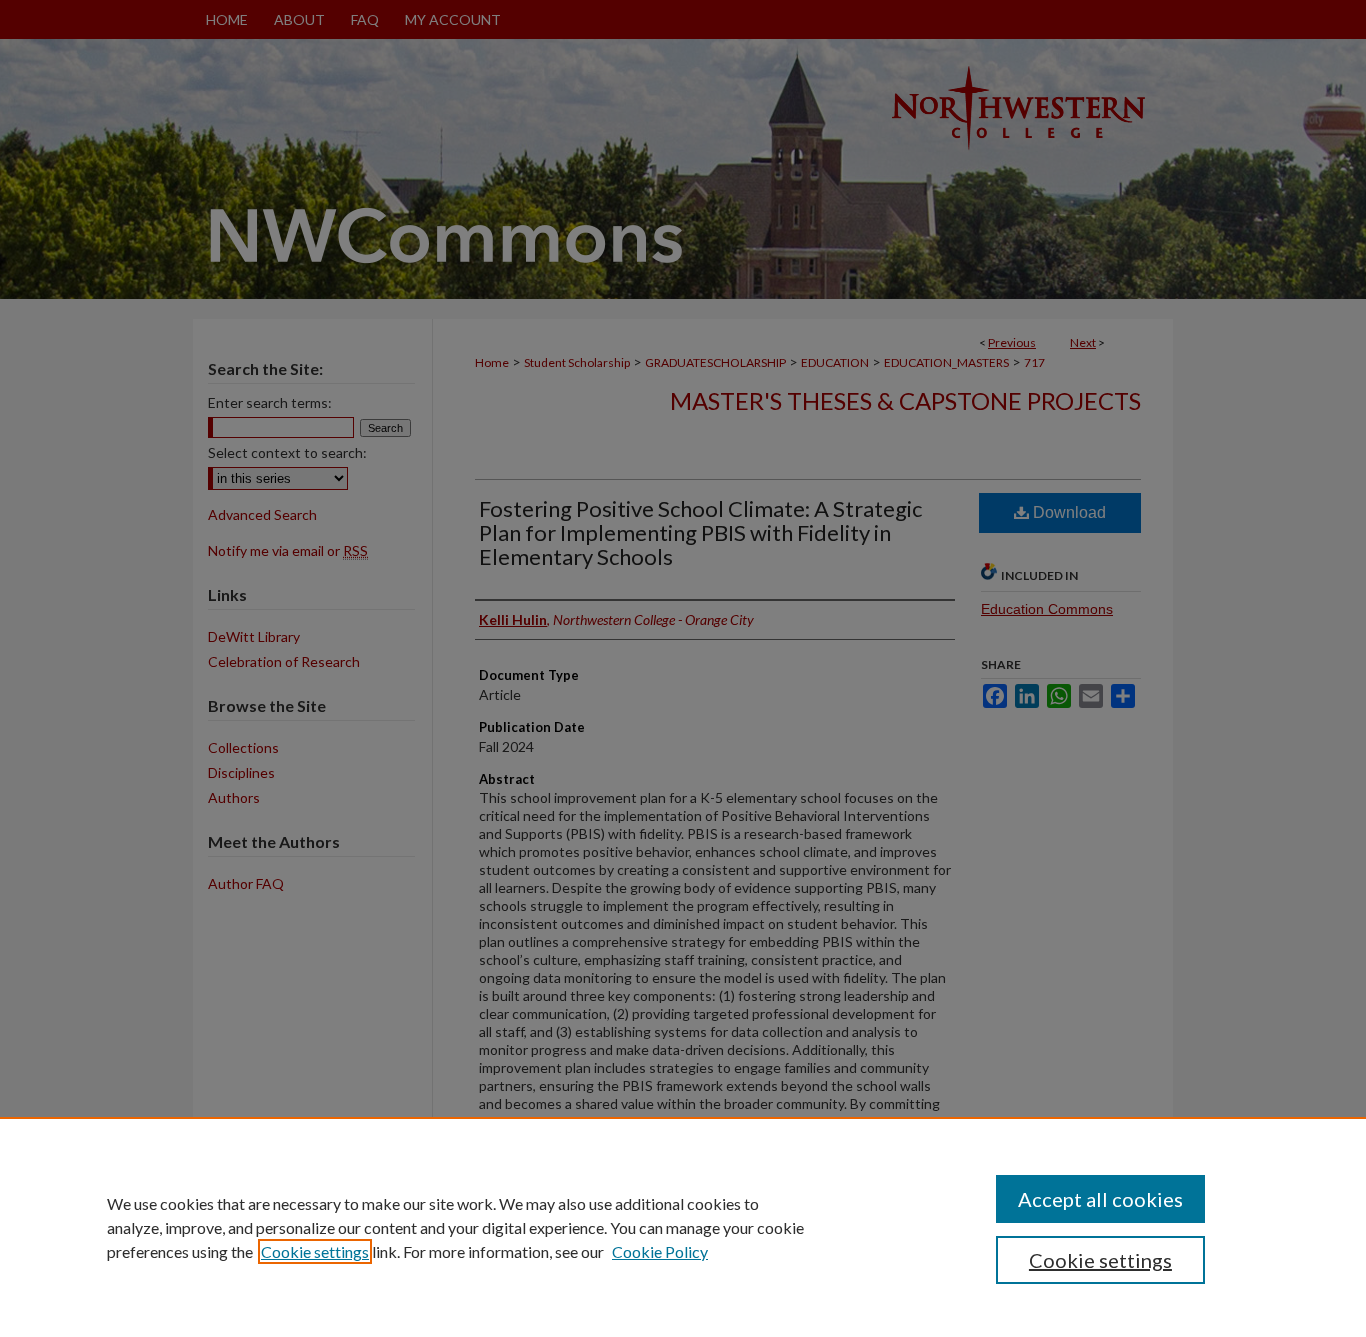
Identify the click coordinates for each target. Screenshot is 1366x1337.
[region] (683, 1227)
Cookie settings (315, 1251)
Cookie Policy (660, 1251)
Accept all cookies (1100, 1199)
